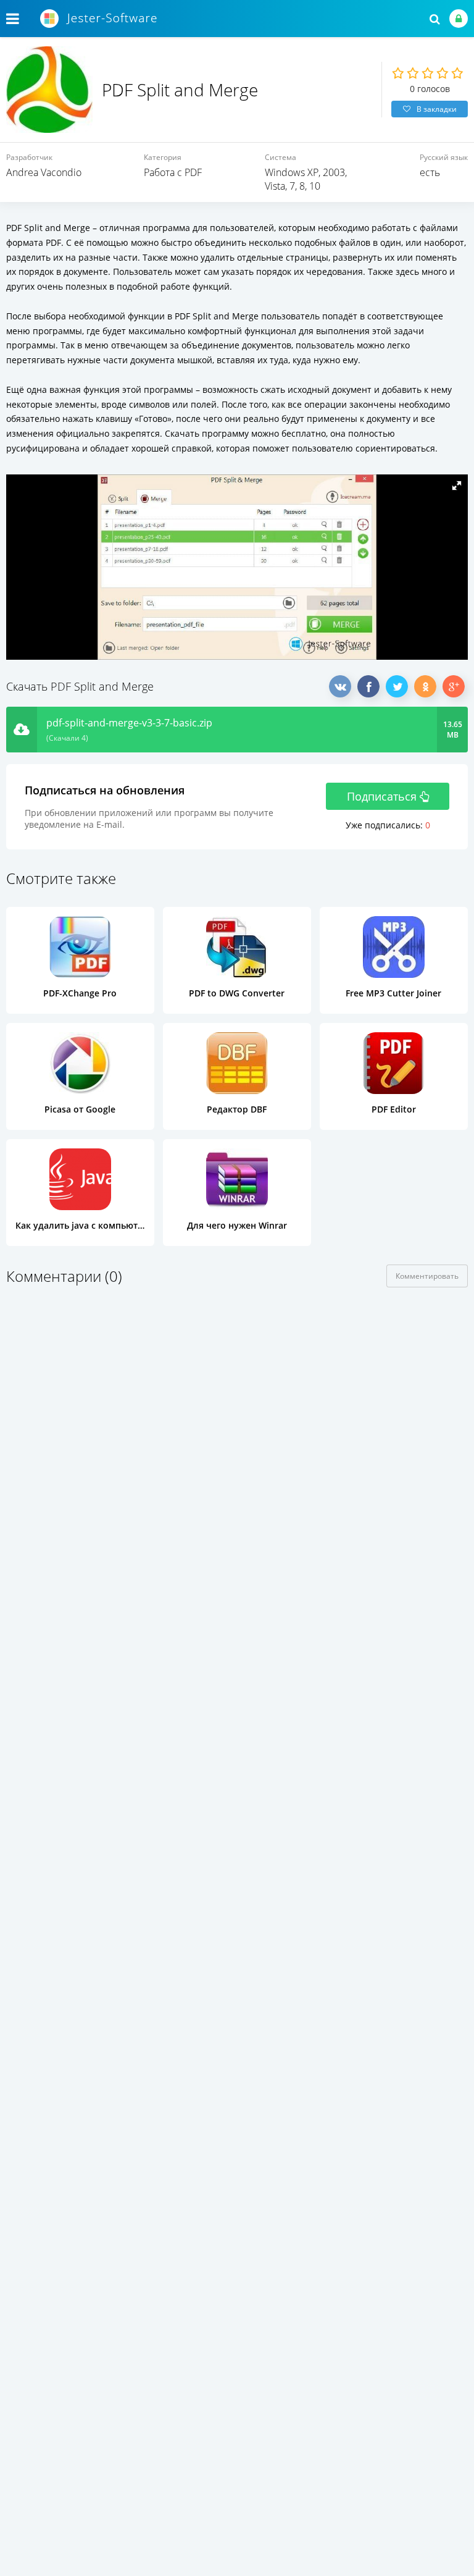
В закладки (437, 109)
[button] (457, 486)
